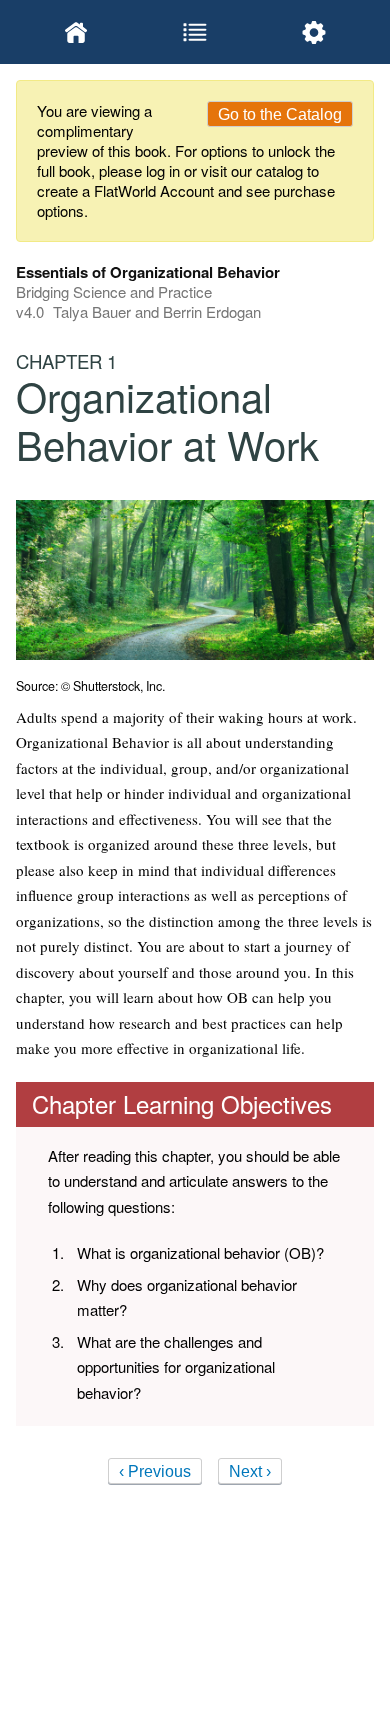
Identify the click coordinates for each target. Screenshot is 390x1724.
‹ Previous (155, 1471)
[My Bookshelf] (75, 32)
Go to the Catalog (280, 114)
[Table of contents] (194, 32)
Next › (250, 1471)
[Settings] (314, 32)
